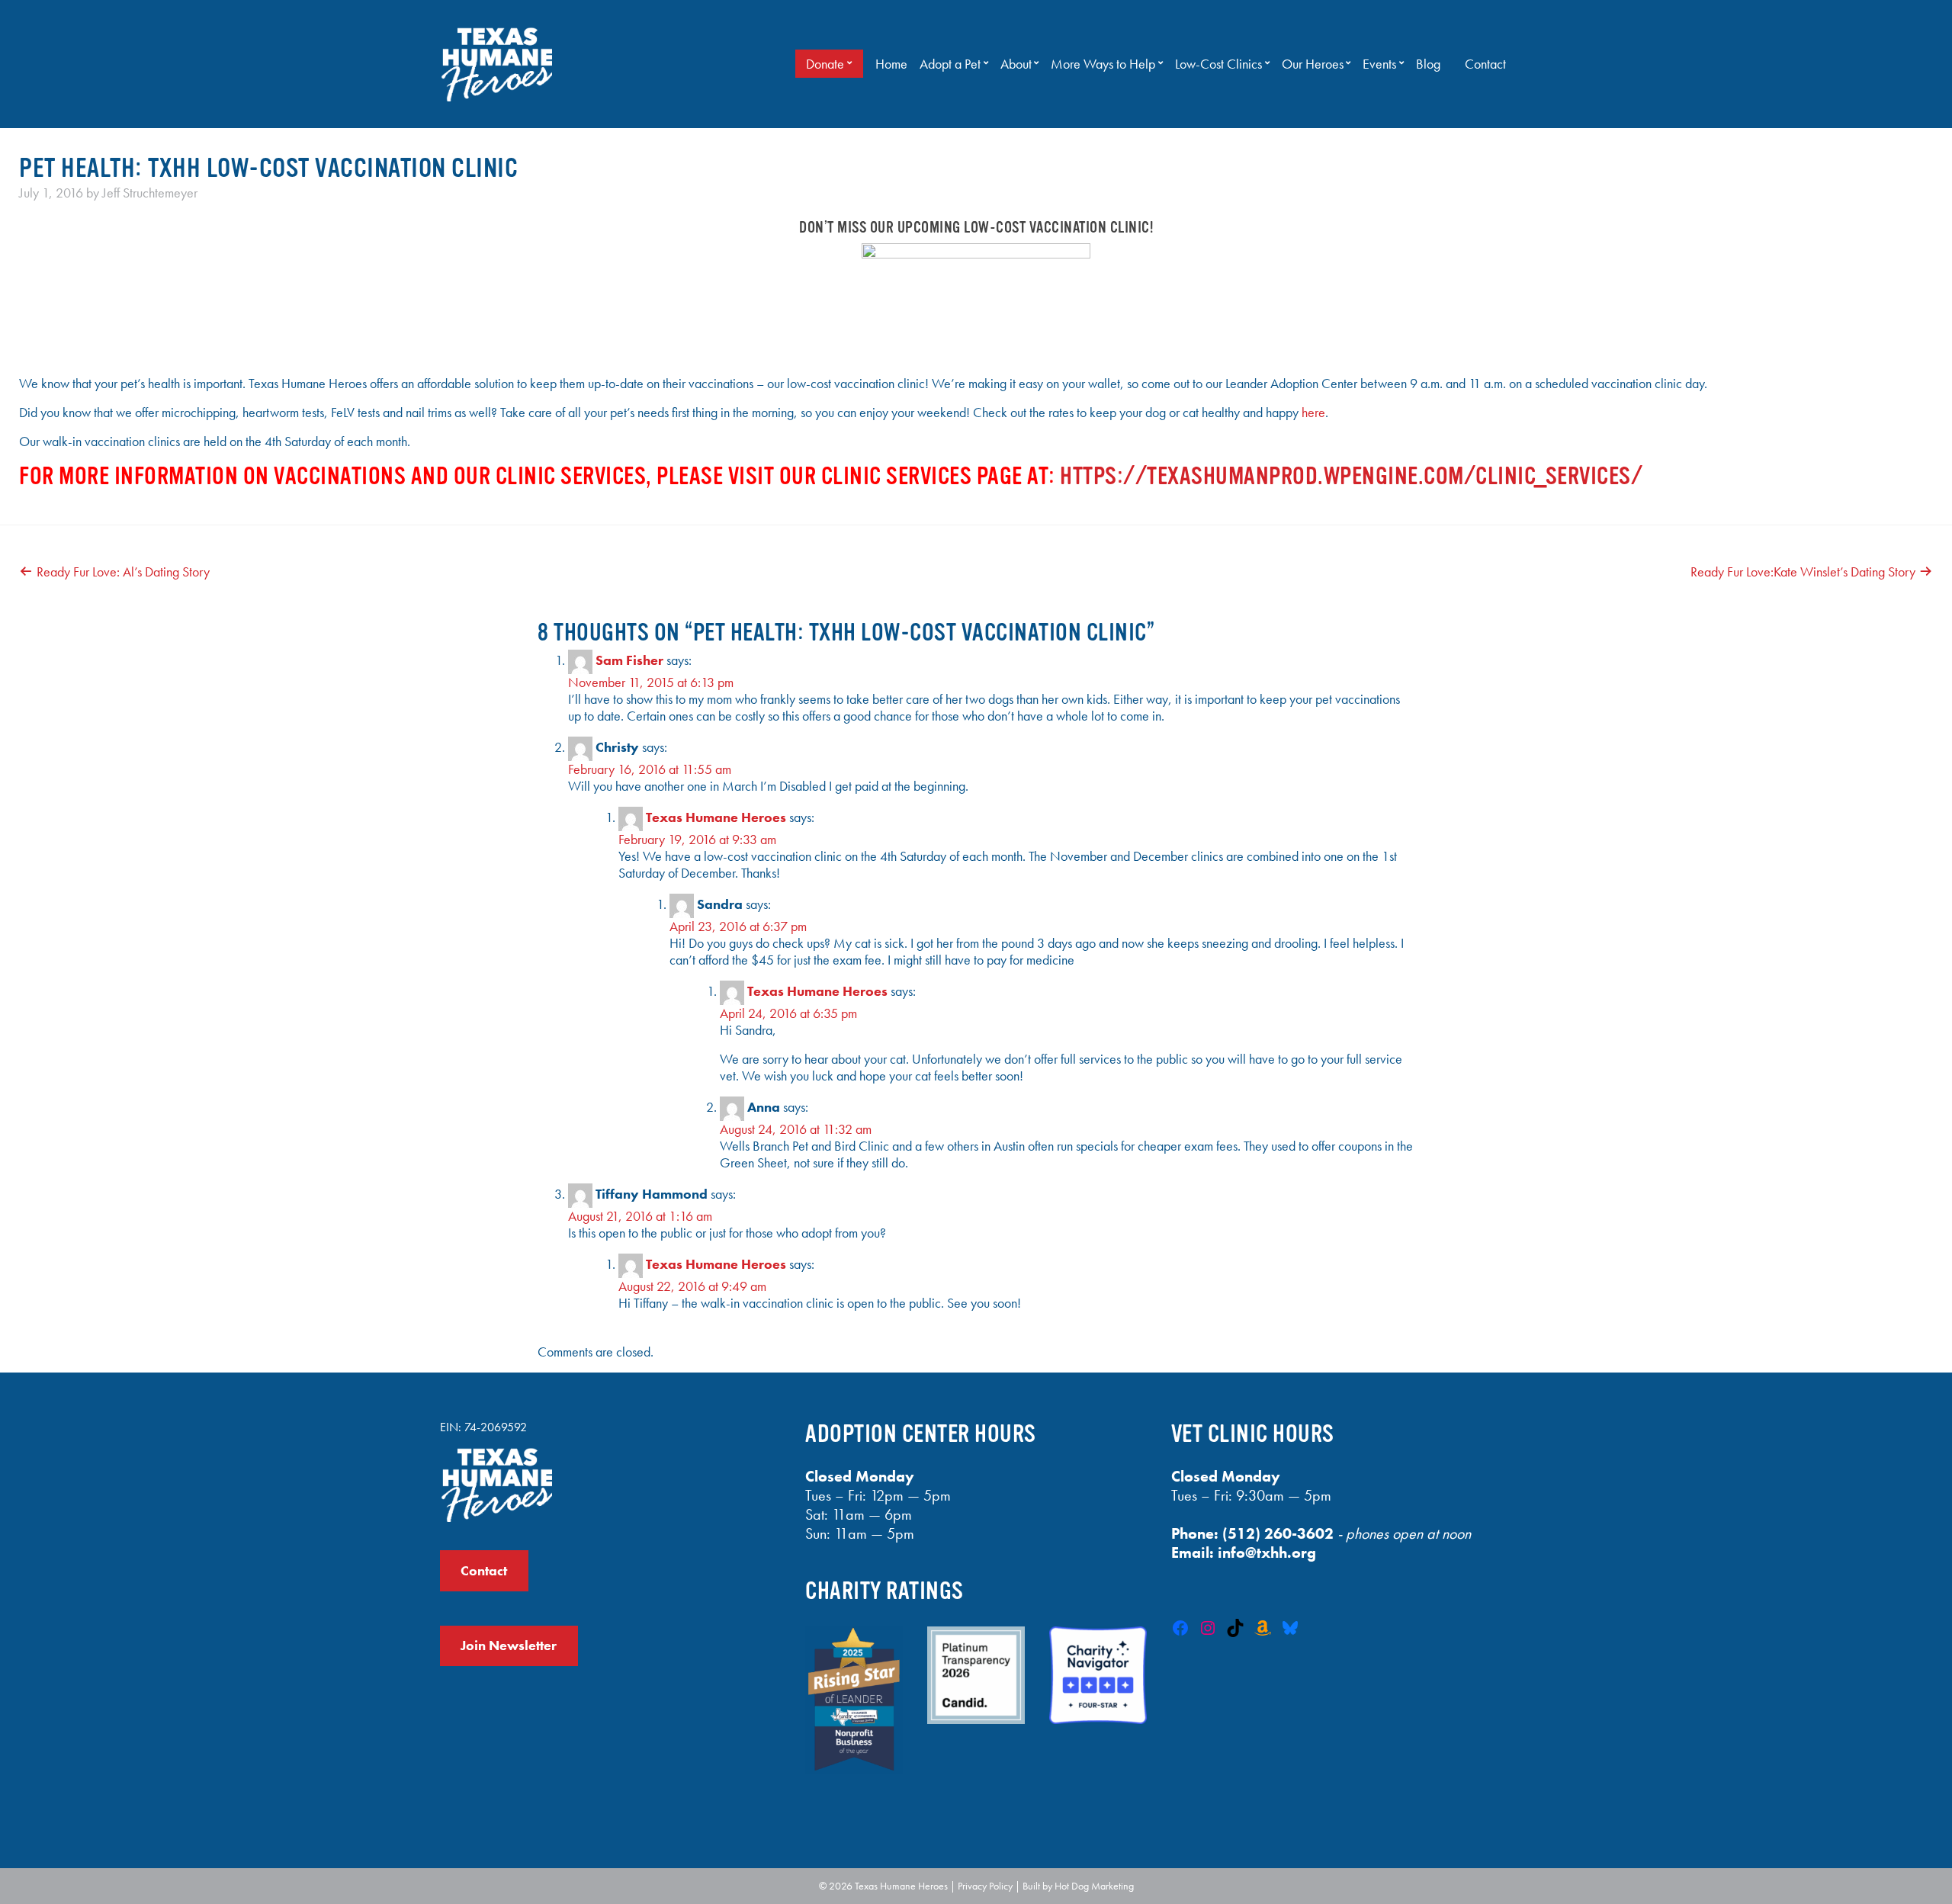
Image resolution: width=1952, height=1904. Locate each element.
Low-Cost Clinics (1218, 64)
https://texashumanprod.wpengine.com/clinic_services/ (1351, 476)
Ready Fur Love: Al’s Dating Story (123, 572)
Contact (1485, 64)
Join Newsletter (509, 1646)
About (1016, 64)
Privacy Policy (985, 1886)
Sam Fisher (629, 660)
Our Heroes (1313, 64)
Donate (825, 64)
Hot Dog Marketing (1094, 1886)
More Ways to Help (1103, 64)
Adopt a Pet (950, 64)
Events (1379, 64)
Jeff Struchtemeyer (150, 193)
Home (891, 64)
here (1313, 413)
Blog (1428, 64)
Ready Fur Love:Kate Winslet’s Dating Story (1803, 572)
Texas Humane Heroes (716, 817)
